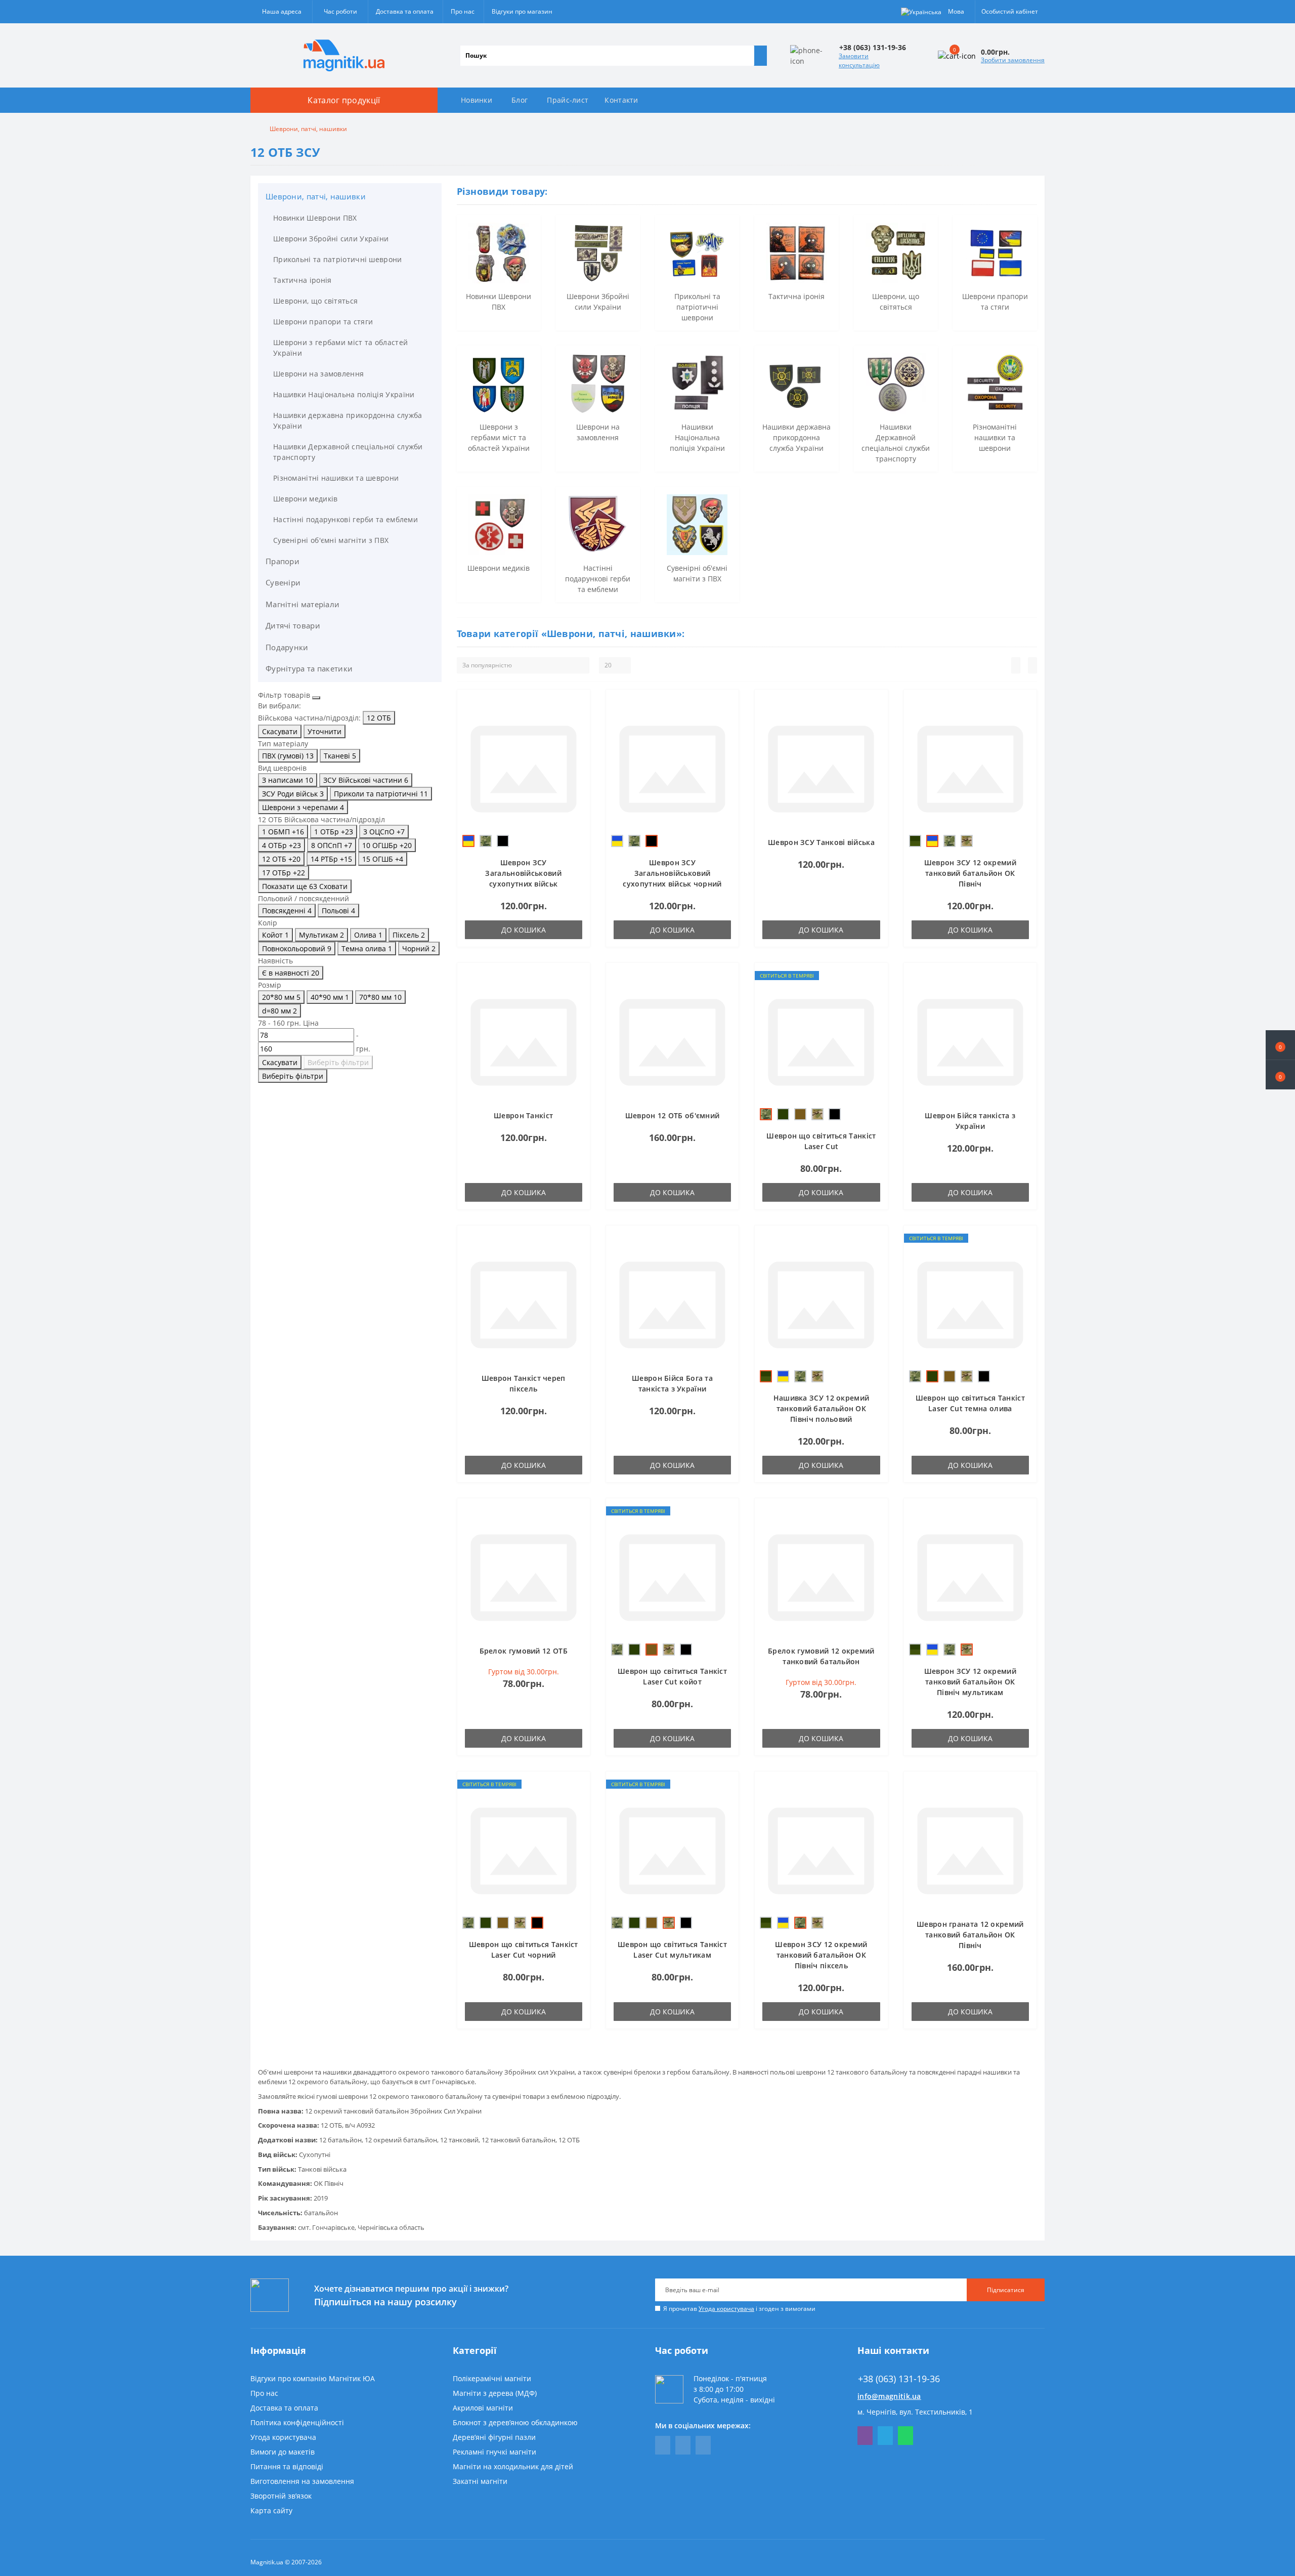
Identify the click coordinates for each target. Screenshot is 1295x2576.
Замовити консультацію (859, 60)
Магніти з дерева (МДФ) (495, 2393)
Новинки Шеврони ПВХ (315, 218)
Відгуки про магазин (522, 11)
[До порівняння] (579, 720)
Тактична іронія (303, 280)
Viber (865, 2436)
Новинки (477, 100)
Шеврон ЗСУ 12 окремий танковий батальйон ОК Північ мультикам (970, 1682)
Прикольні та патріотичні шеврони (338, 259)
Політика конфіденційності (297, 2422)
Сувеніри (283, 582)
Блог (520, 100)
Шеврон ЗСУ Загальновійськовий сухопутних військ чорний (672, 873)
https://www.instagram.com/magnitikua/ (703, 2445)
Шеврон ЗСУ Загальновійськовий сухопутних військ (523, 873)
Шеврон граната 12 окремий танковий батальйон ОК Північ (970, 1935)
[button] (1280, 1075)
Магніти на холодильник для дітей (513, 2466)
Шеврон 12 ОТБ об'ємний (673, 1115)
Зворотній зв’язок (281, 2496)
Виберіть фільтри (338, 1062)
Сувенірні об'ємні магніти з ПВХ (331, 540)
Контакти (621, 100)
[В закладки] (579, 705)
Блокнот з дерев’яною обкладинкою (515, 2422)
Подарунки (287, 647)
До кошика (524, 930)
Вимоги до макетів (283, 2452)
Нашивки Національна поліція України (344, 394)
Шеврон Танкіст (523, 1115)
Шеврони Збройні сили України (331, 239)
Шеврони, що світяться (315, 301)
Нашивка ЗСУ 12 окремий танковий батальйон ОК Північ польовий (822, 1408)
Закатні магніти (480, 2481)
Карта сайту (271, 2510)
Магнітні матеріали (303, 604)
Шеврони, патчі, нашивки (316, 196)
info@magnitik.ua (889, 2396)
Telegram (885, 2436)
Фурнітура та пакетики (309, 668)
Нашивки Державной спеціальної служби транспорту (348, 452)
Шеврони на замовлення (318, 374)
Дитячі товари (293, 625)
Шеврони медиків (306, 499)
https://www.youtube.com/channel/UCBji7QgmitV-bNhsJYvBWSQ (683, 2445)
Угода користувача (726, 2309)
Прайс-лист (568, 100)
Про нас (463, 11)
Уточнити (325, 731)
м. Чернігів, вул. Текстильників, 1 (915, 2412)
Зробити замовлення (1013, 60)
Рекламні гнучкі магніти (494, 2452)
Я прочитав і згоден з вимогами (739, 2309)
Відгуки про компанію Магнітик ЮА (313, 2378)
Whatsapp (905, 2436)
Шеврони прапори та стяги (323, 322)
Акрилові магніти (483, 2408)
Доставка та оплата (405, 11)
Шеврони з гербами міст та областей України (340, 348)
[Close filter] (316, 698)
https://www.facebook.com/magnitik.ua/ (663, 2445)
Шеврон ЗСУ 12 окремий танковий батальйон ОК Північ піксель (821, 1955)
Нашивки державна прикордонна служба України (348, 420)
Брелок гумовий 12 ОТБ (524, 1651)
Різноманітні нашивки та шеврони (336, 478)
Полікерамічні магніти (492, 2378)
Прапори (283, 561)
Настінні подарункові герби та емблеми (346, 519)
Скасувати (280, 731)
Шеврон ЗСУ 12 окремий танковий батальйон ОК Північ (970, 873)
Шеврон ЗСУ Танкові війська (821, 842)
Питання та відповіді (287, 2466)
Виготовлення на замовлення (302, 2481)
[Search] (760, 56)
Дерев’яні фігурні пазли (494, 2437)
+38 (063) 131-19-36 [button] (899, 2379)
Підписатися (1006, 2290)
